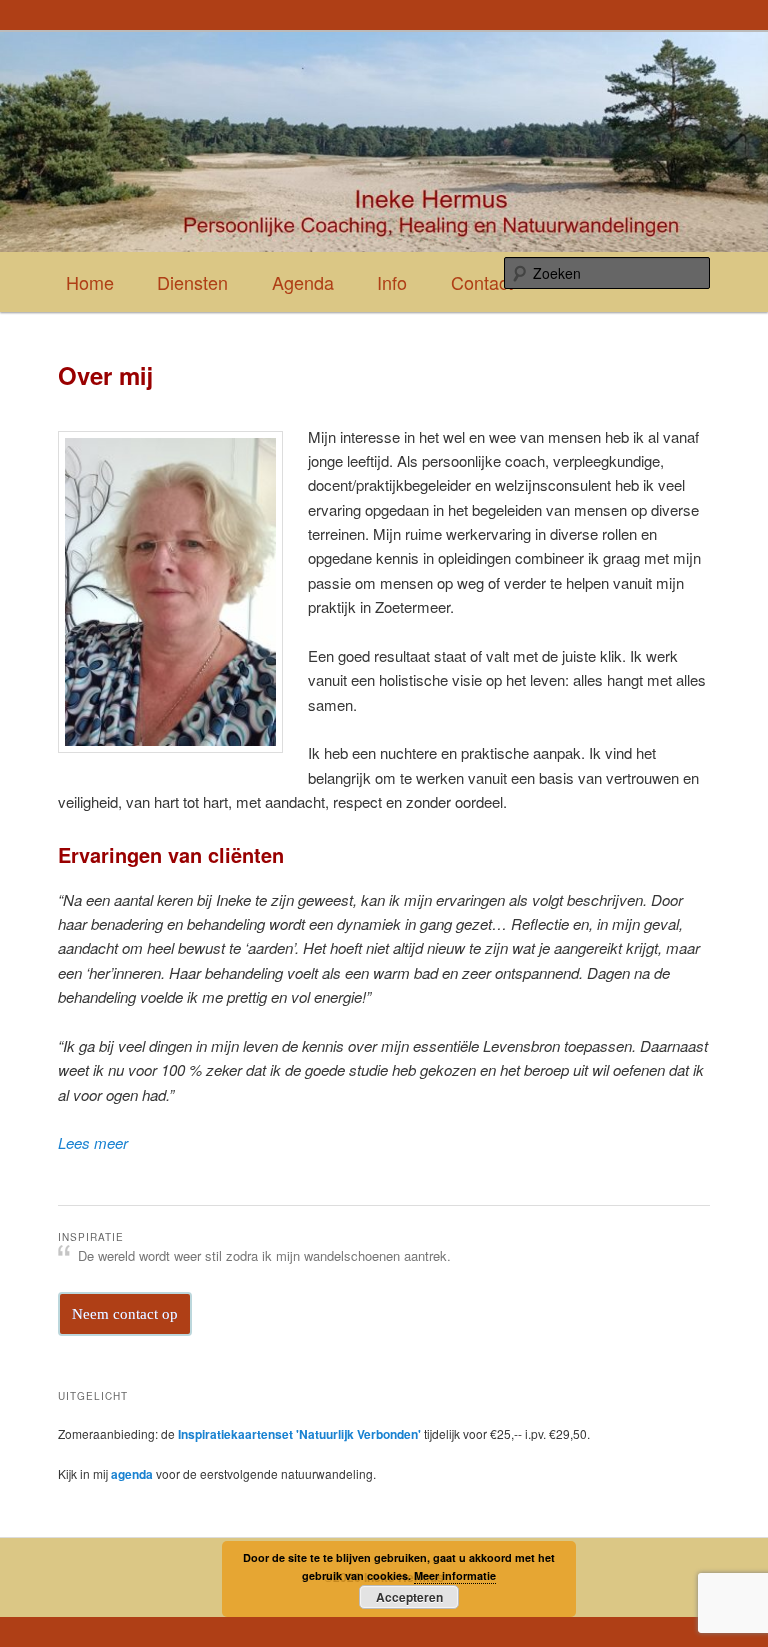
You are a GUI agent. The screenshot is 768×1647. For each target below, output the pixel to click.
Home (90, 282)
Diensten (192, 282)
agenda (133, 1474)
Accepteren (409, 1597)
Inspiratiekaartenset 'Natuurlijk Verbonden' (299, 1434)
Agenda (303, 282)
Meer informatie (455, 1575)
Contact (482, 282)
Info (392, 282)
